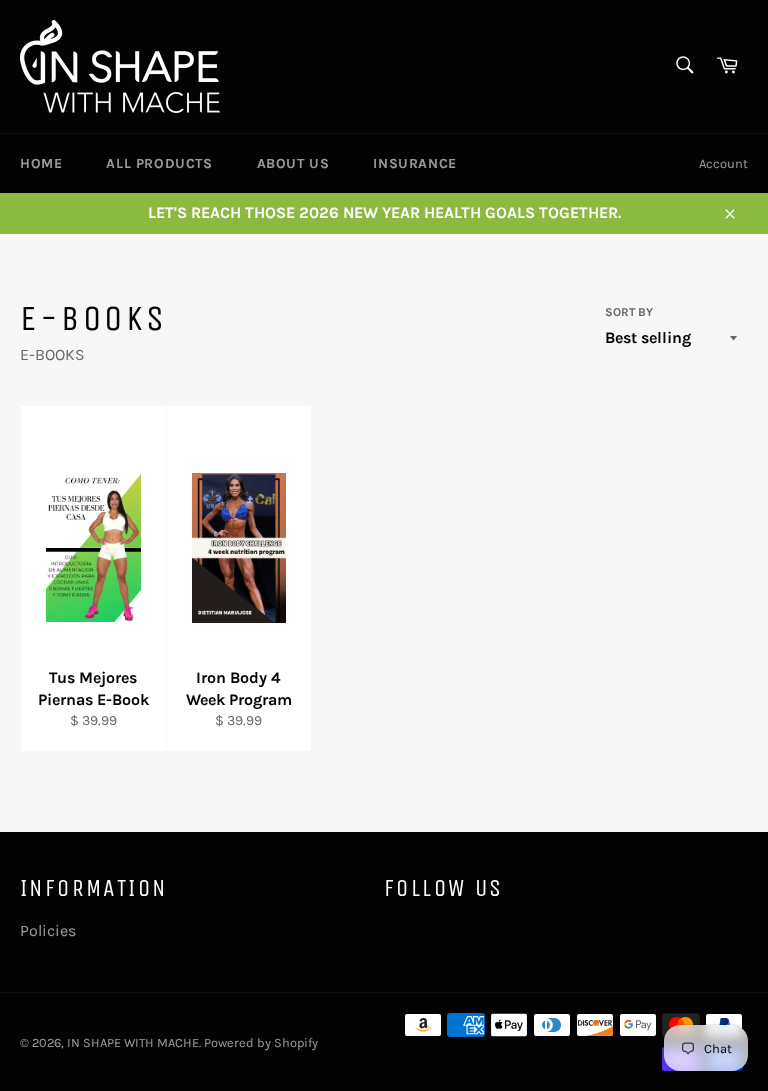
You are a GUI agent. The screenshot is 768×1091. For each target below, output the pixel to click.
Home (41, 163)
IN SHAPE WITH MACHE (133, 1042)
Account (723, 163)
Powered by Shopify (261, 1042)
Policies (48, 930)
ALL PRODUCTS (159, 163)
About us (293, 163)
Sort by (629, 312)
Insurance (414, 163)
